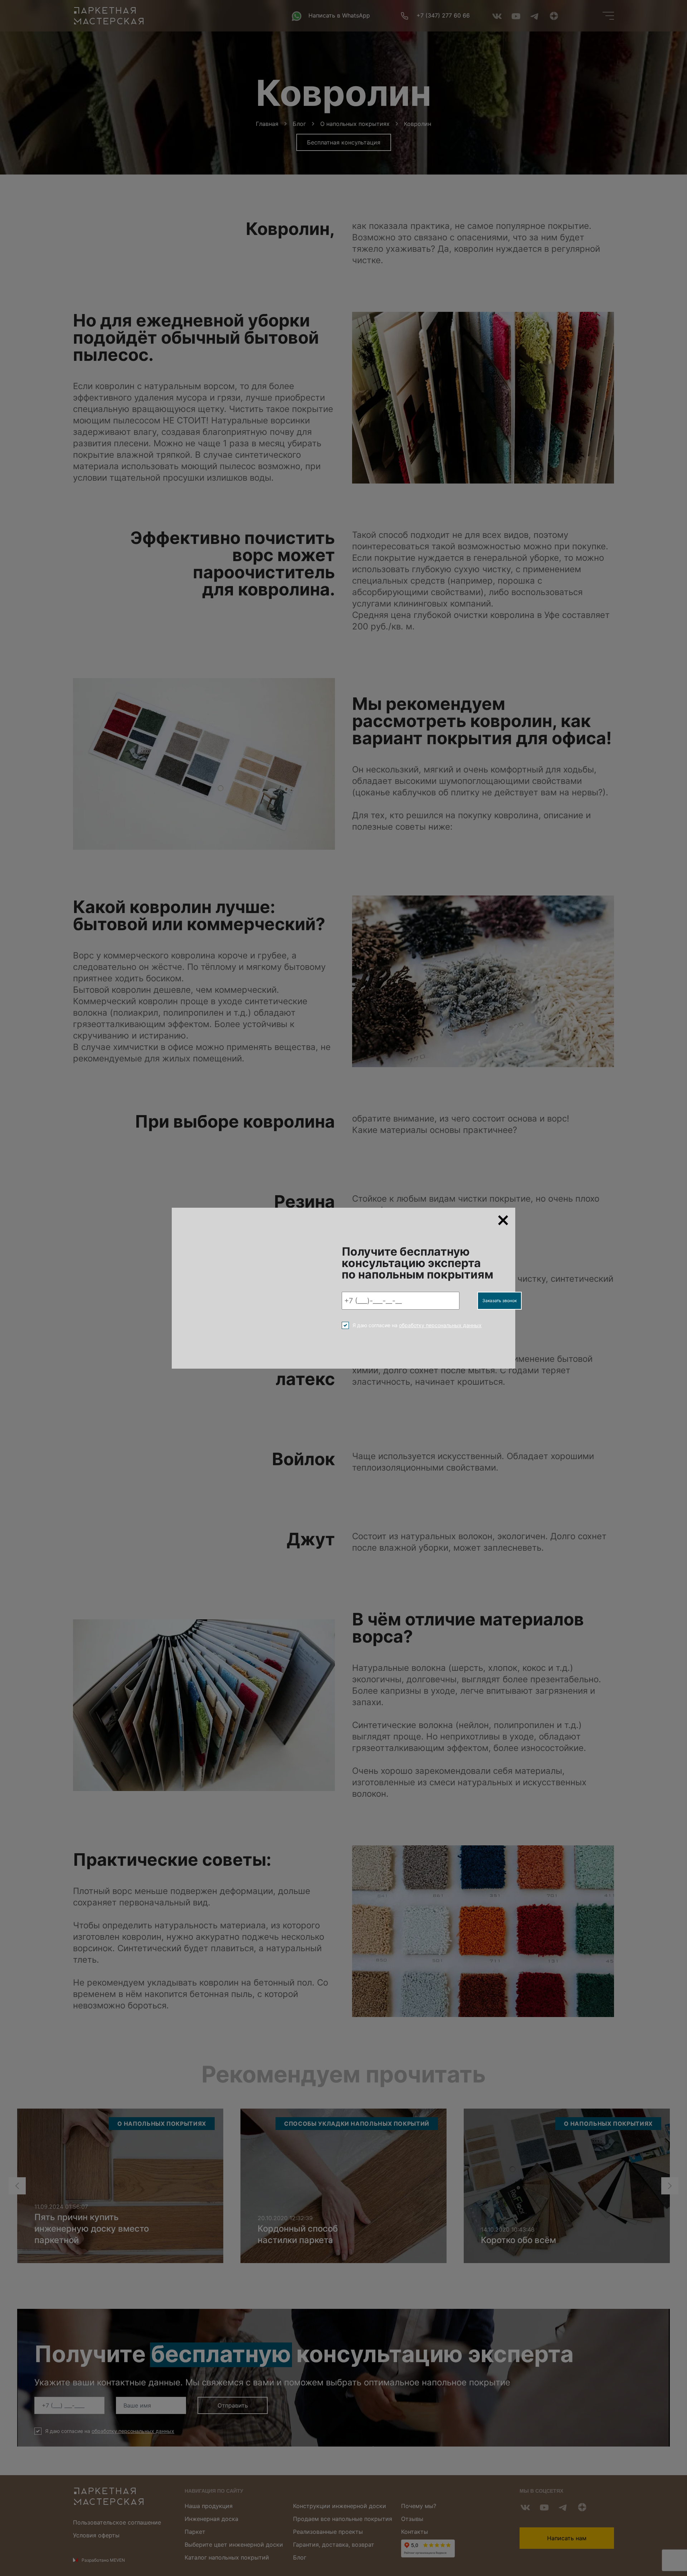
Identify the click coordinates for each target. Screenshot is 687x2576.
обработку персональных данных (440, 1325)
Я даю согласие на (417, 1325)
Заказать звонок (500, 1301)
